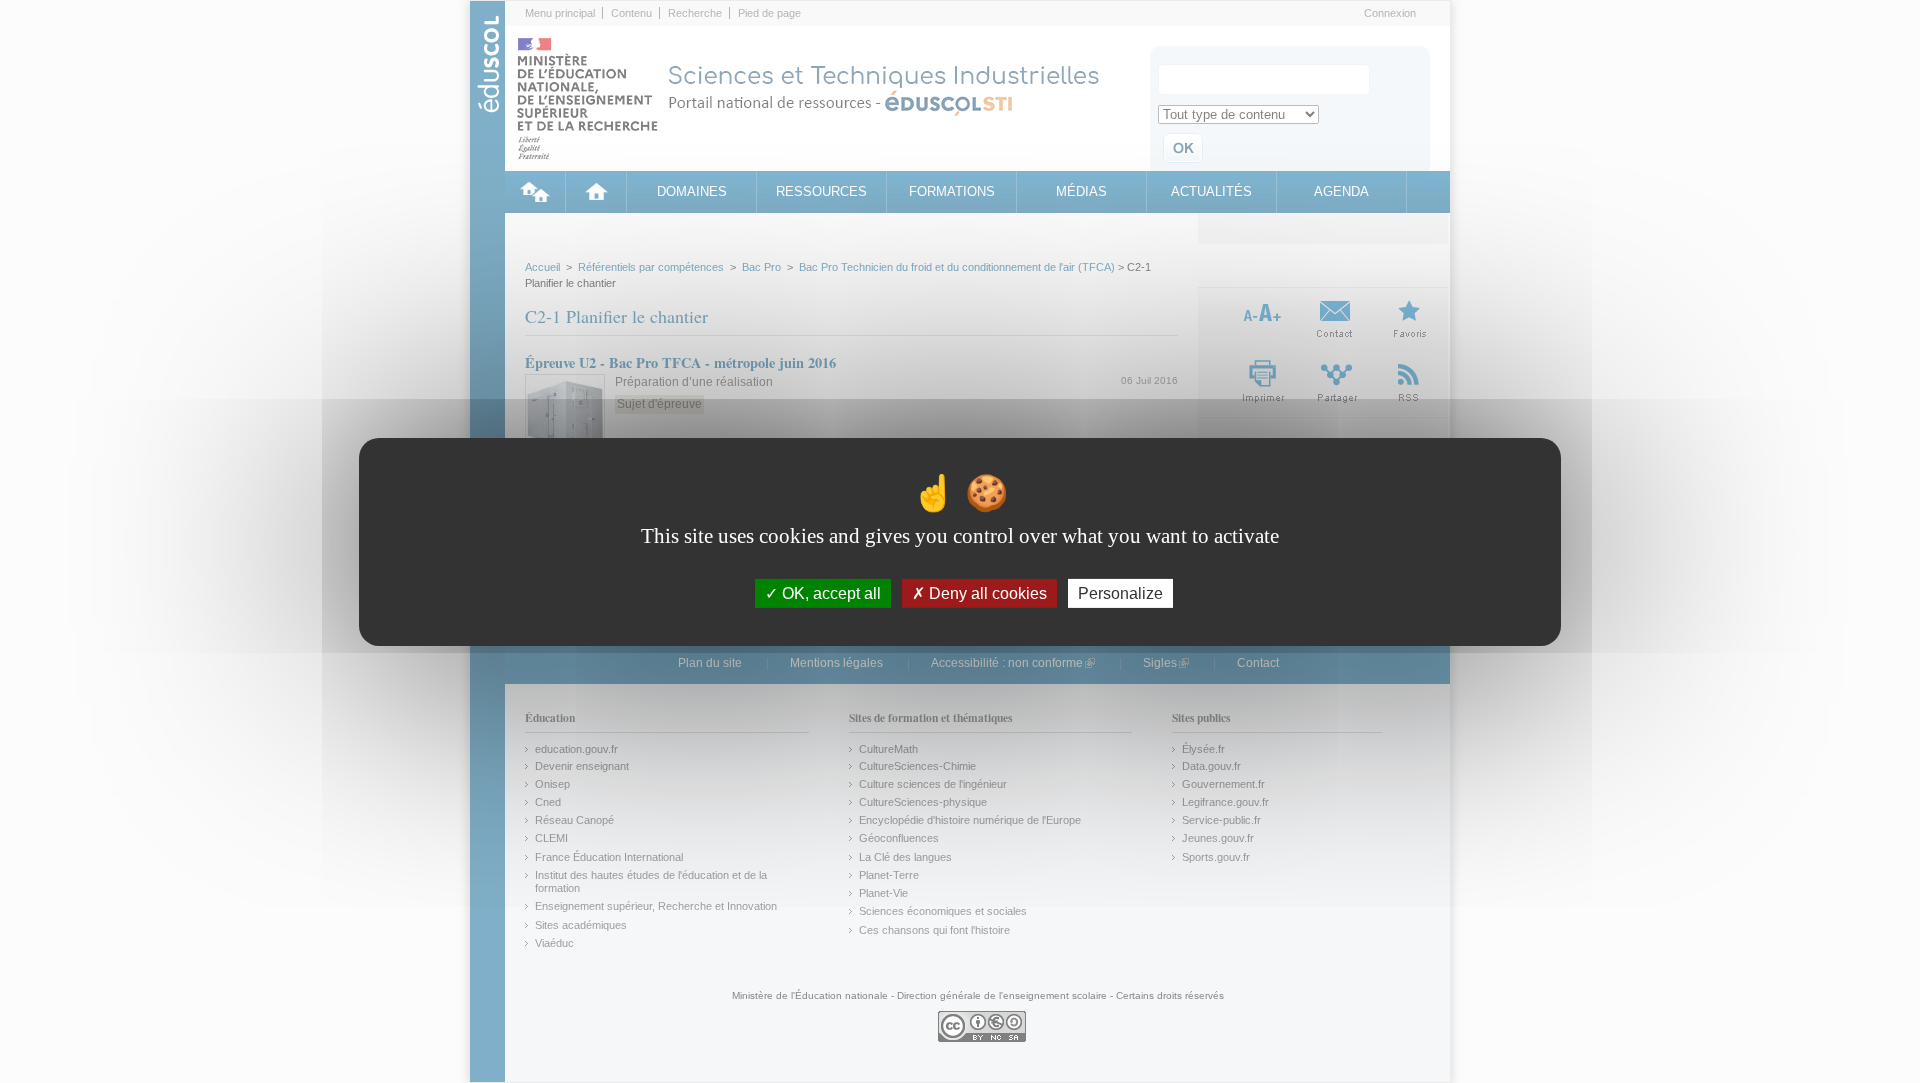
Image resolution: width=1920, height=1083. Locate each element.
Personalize (1120, 592)
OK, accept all (829, 592)
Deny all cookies (986, 592)
